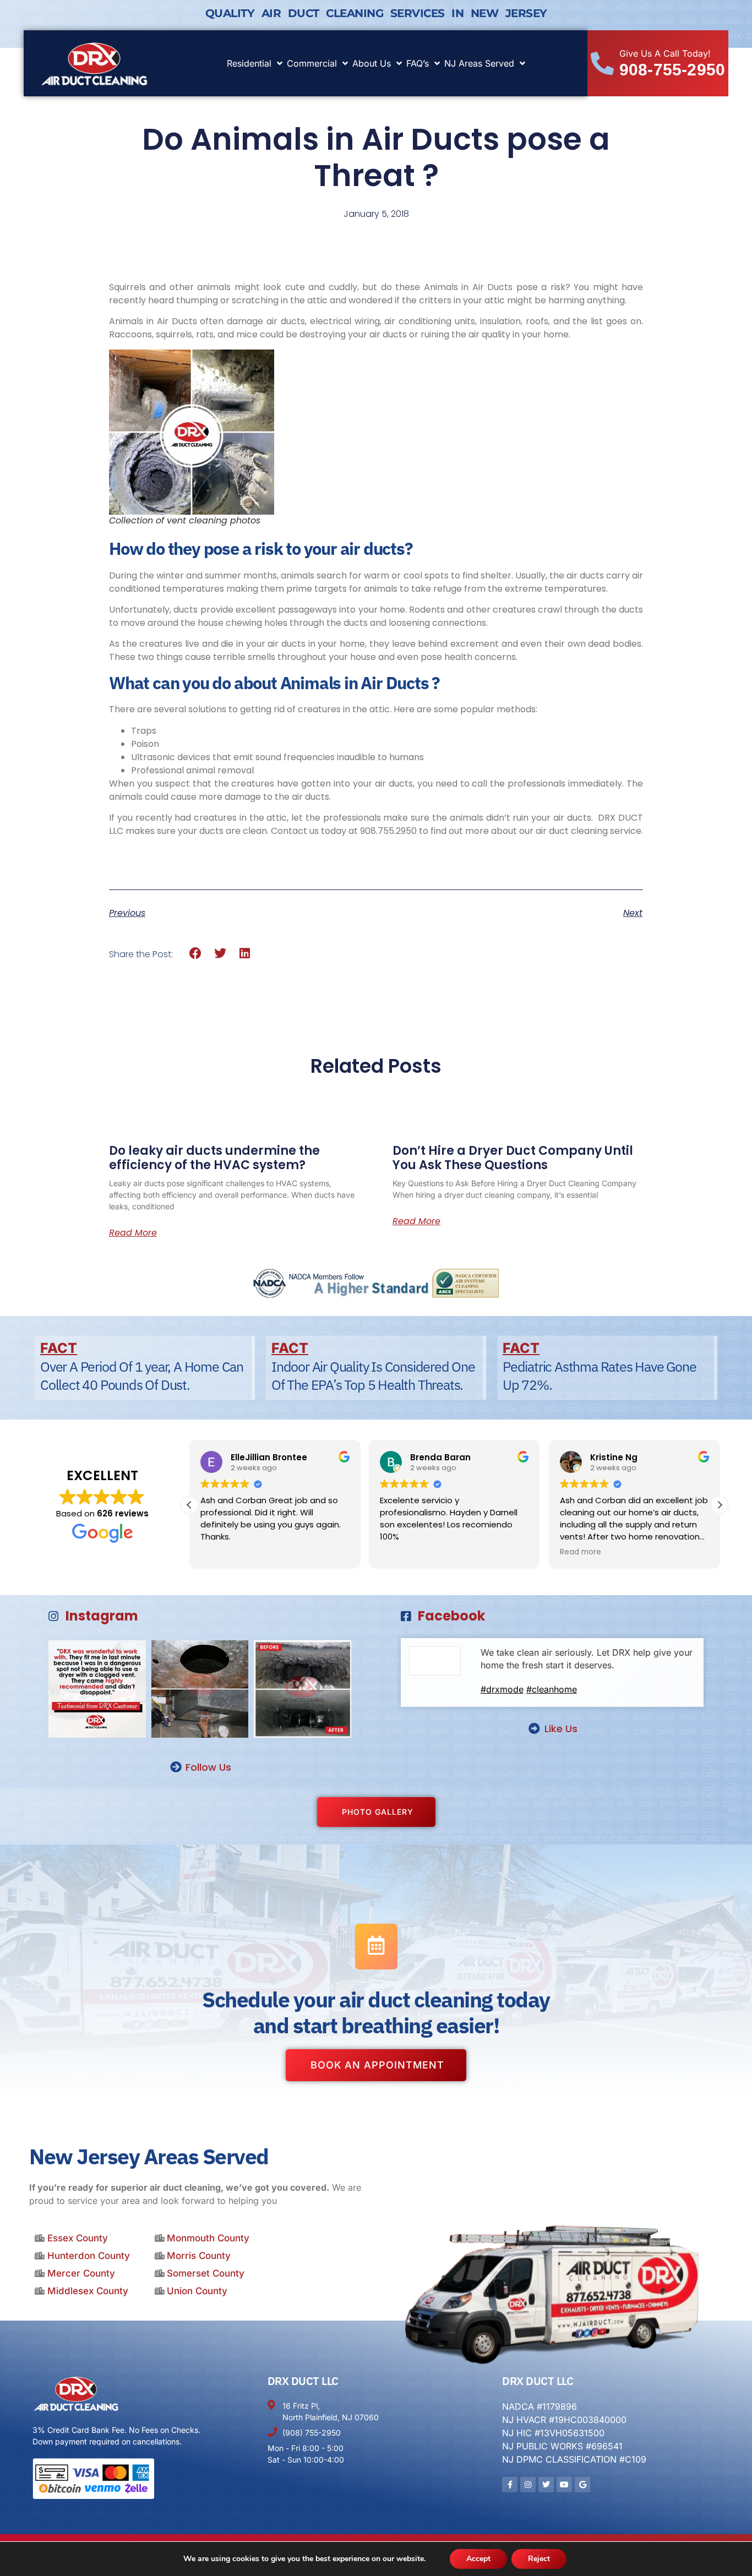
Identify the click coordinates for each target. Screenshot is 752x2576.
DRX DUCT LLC (303, 2381)
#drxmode (502, 1689)
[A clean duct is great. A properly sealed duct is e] (200, 1689)
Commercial (312, 63)
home (352, 644)
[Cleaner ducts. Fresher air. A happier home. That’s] (303, 1689)
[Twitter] (546, 2485)
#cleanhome (552, 1689)
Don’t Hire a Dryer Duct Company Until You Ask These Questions (513, 1158)
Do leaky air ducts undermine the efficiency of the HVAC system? (214, 1158)
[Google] (582, 2485)
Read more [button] (572, 1552)
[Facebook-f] (510, 2485)
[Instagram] (528, 2485)
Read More (133, 1233)
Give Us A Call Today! (665, 53)
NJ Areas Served (479, 63)
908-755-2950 (672, 70)
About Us (372, 63)
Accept (478, 2559)
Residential (249, 63)
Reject (539, 2559)
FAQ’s (418, 63)
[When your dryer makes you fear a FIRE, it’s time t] (97, 1689)
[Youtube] (564, 2485)
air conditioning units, (431, 321)
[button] (196, 954)
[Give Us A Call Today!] (602, 63)
